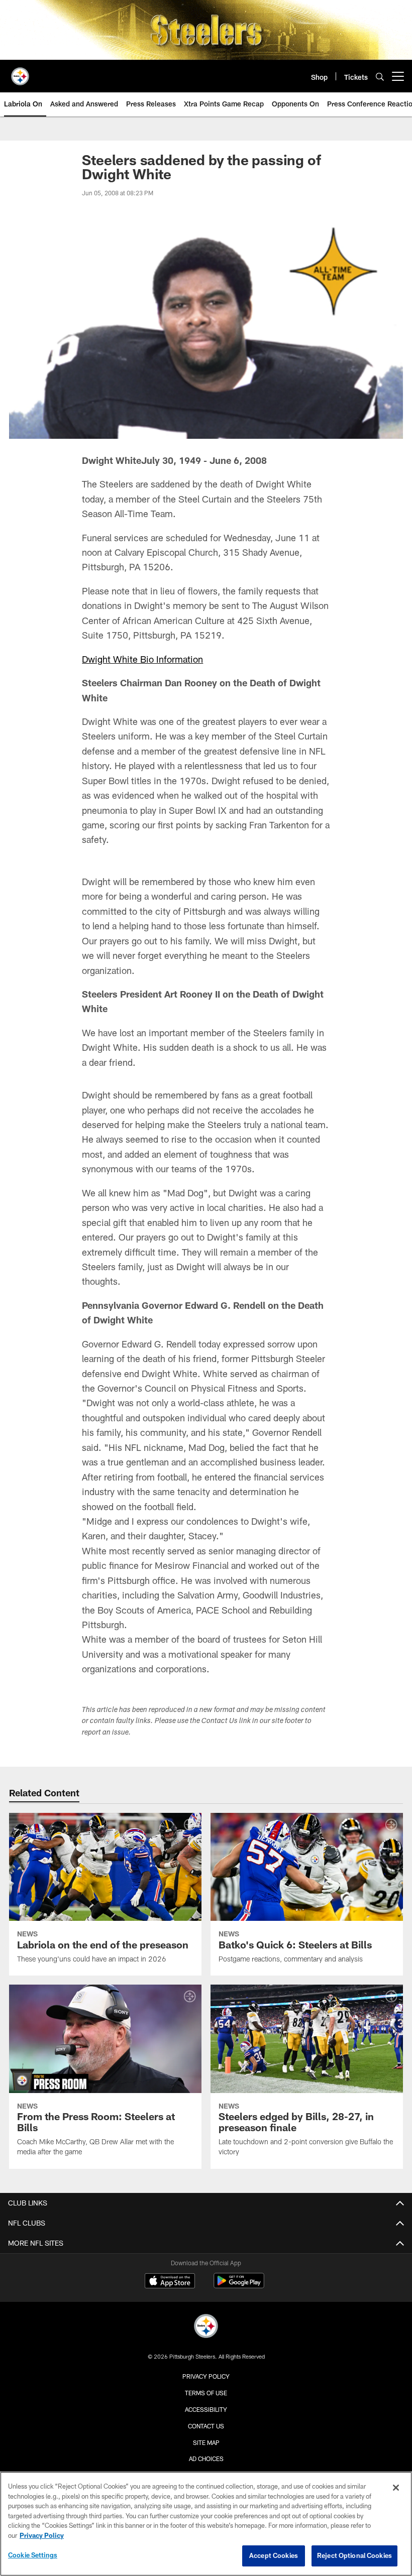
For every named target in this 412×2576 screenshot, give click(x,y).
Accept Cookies (274, 2555)
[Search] (380, 77)
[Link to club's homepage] (20, 72)
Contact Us (206, 2426)
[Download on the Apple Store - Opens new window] (170, 2282)
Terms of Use (206, 2393)
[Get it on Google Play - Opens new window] (239, 2286)
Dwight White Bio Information (142, 659)
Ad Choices (206, 2459)
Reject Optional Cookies (354, 2555)
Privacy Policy (206, 2376)
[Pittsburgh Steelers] (206, 2327)
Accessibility (206, 2409)
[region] (206, 2524)
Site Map (206, 2442)
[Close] (396, 2488)
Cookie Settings (33, 2555)
